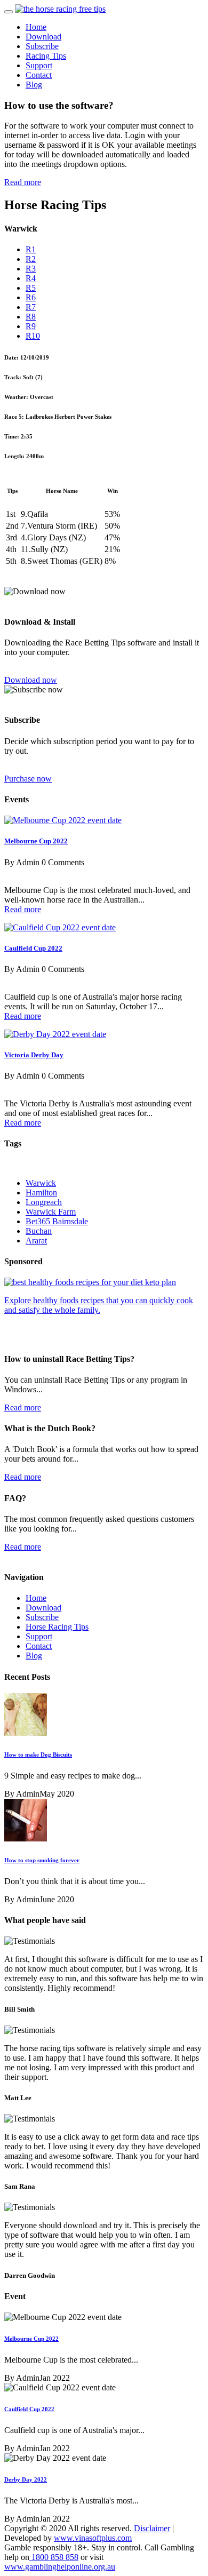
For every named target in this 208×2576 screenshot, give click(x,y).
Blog (34, 85)
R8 (31, 317)
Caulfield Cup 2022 (33, 948)
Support (39, 65)
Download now (31, 680)
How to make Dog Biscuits (38, 1754)
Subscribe (42, 46)
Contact (39, 75)
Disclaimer (152, 2528)
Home (36, 27)
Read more (23, 182)
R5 (31, 288)
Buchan (39, 1231)
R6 (31, 297)
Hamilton (41, 1193)
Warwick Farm (51, 1212)
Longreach (44, 1202)
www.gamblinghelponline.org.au (60, 2567)
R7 (31, 307)
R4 (31, 278)
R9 (31, 326)
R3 (31, 269)
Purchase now (28, 779)
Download (43, 37)
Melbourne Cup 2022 (36, 841)
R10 (33, 336)
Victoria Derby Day (34, 1055)
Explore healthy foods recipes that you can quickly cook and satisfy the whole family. (99, 1305)
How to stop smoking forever (42, 1860)
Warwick (41, 1183)
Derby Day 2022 (26, 2479)
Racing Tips (46, 56)
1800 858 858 (54, 2557)
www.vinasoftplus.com (93, 2538)
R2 (31, 259)
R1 (31, 249)
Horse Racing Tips (57, 1627)
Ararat (36, 1241)
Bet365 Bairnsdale (57, 1221)
